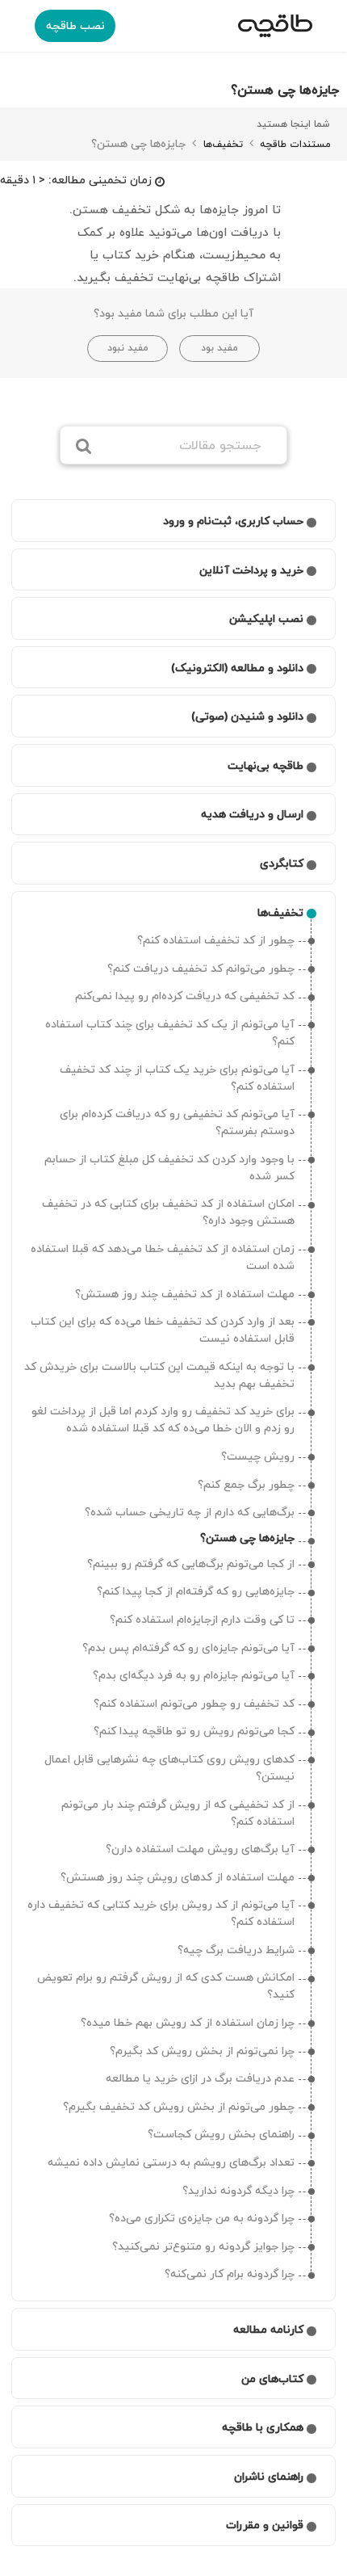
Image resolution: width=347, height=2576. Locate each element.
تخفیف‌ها (222, 144)
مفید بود (219, 348)
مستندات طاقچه (294, 144)
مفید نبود (128, 348)
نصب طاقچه (75, 25)
